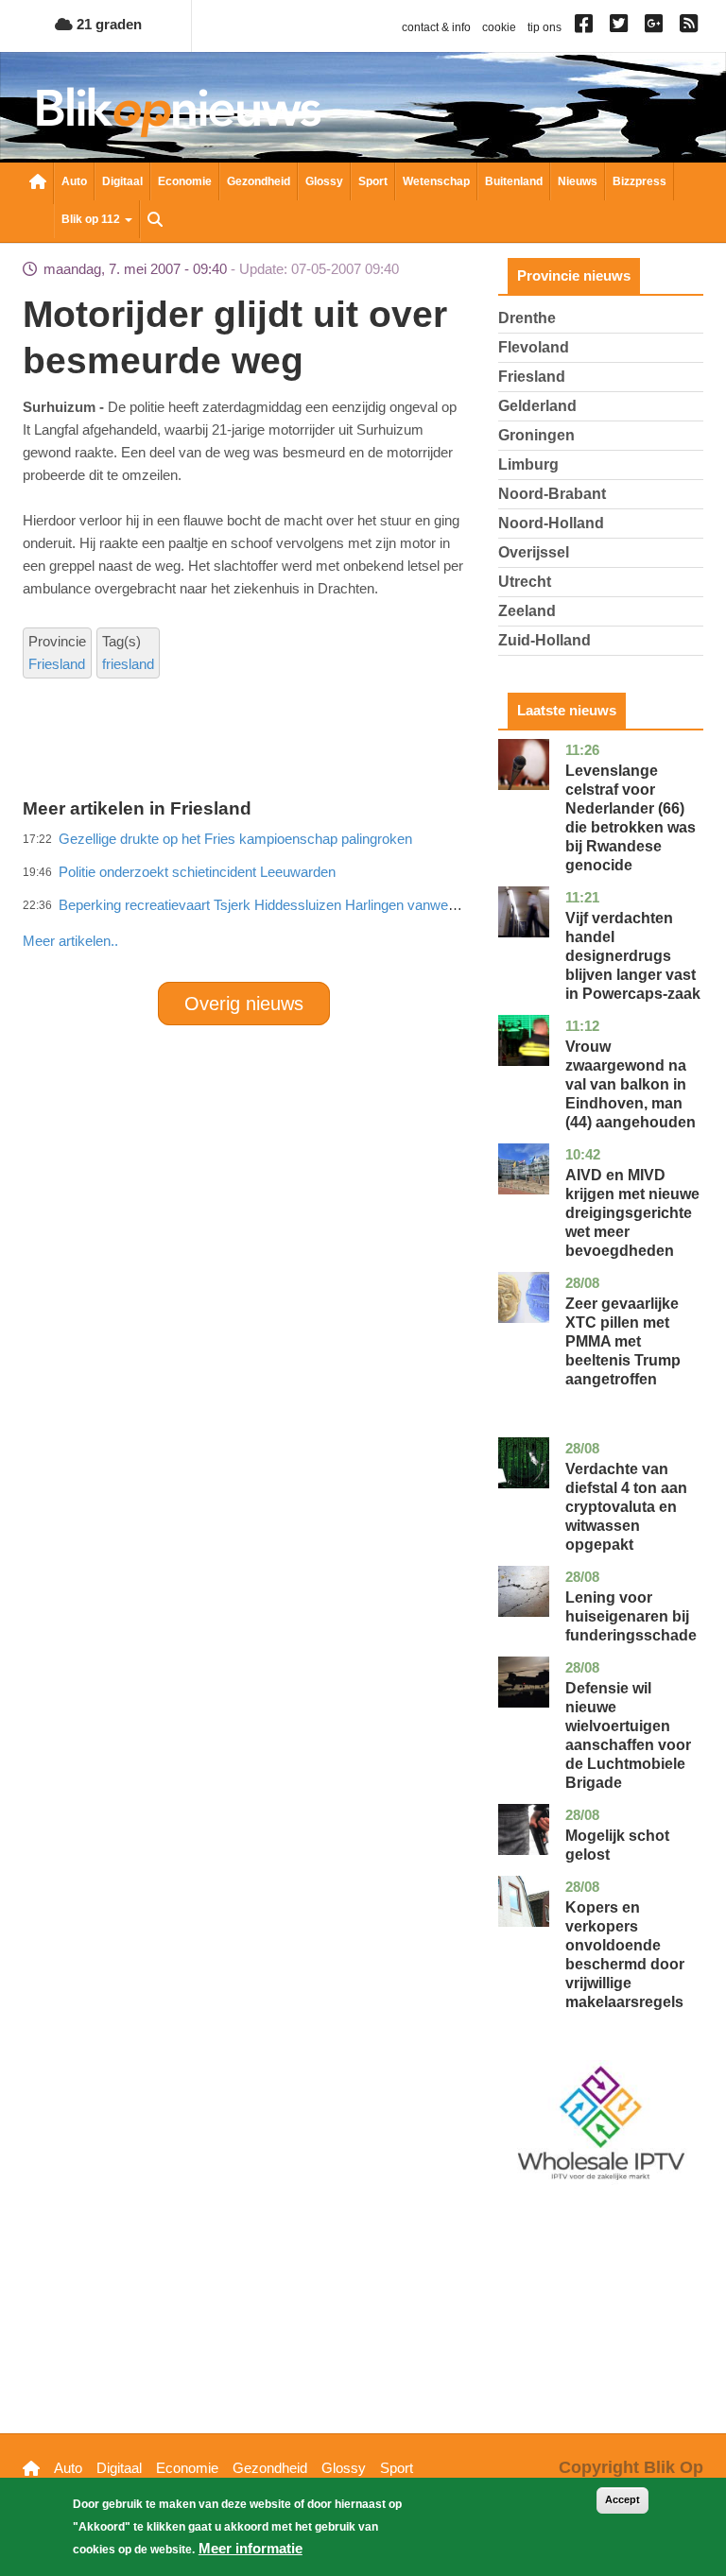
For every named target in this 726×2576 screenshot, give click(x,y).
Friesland (57, 664)
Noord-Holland (551, 523)
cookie (499, 27)
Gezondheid (259, 181)
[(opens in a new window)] (587, 27)
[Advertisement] (367, 900)
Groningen (536, 435)
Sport (373, 181)
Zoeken (155, 221)
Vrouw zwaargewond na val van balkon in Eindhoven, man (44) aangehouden (631, 1084)
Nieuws (578, 181)
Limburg (528, 464)
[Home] (179, 112)
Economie (185, 181)
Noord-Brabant (552, 494)
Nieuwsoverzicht (38, 183)
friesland (128, 664)
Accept (622, 2499)
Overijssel (534, 552)
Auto (74, 181)
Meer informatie (251, 2548)
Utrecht (525, 582)
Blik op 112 (92, 219)
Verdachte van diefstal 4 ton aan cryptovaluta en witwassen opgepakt (626, 1507)
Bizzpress (640, 181)
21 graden (107, 24)
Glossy (324, 181)
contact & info (436, 27)
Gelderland (537, 406)
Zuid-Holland (544, 640)
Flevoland (534, 347)
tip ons (544, 27)
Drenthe (527, 318)
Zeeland (527, 611)
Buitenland (514, 181)
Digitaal (122, 181)
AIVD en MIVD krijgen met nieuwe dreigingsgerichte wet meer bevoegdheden (632, 1213)
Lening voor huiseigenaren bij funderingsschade (631, 1616)
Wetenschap (436, 181)
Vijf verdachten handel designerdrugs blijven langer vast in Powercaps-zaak (633, 956)
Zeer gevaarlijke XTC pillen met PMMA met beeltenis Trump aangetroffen (623, 1341)
